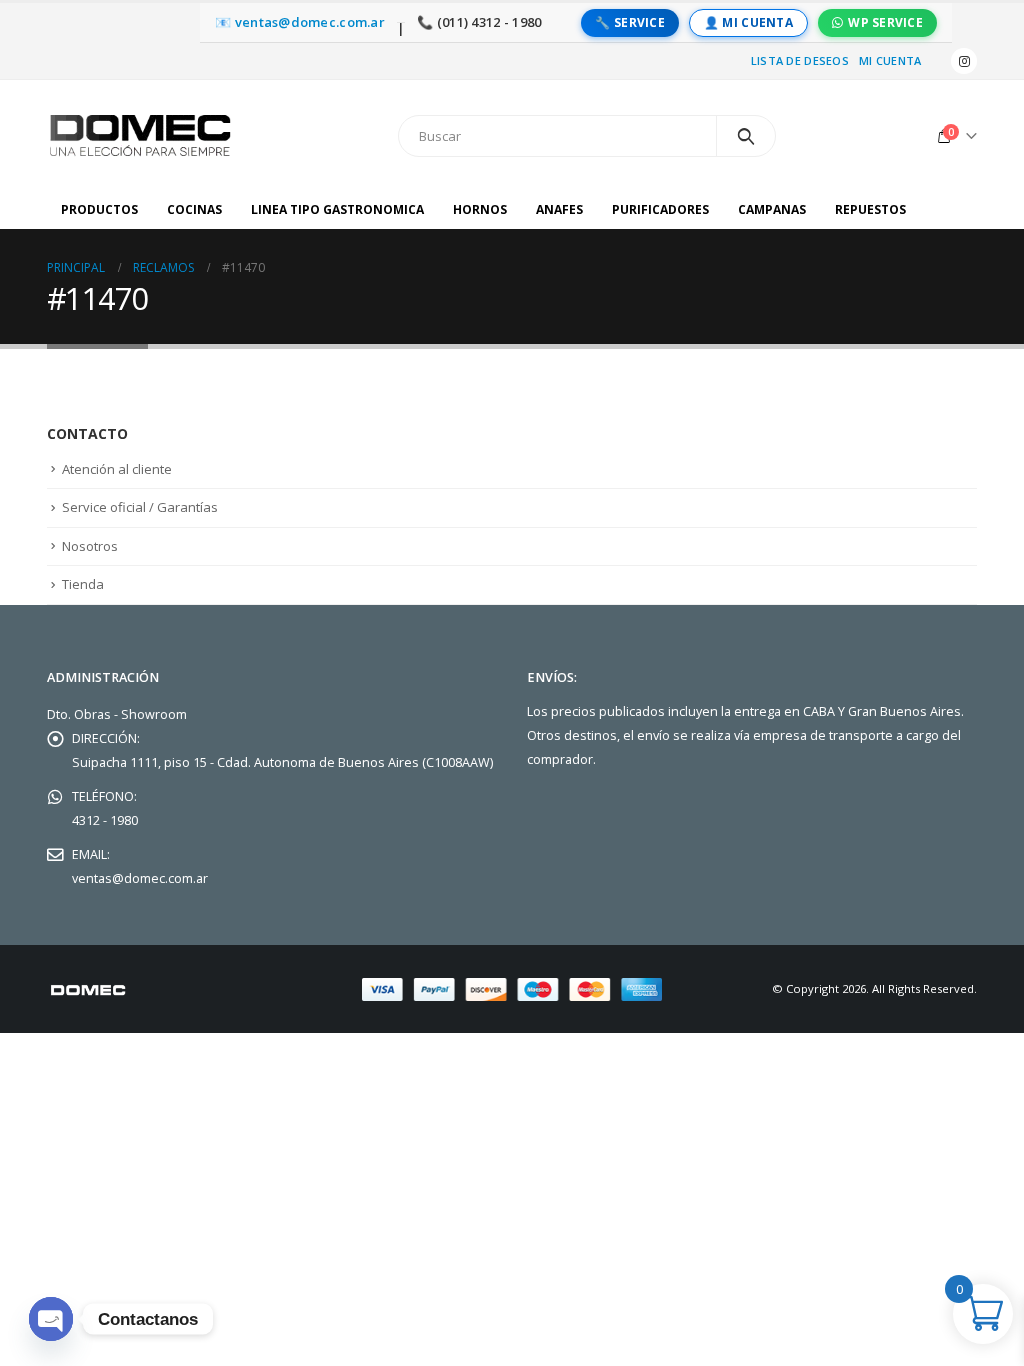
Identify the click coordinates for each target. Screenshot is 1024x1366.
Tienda (83, 584)
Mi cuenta (890, 60)
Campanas (772, 209)
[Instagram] (964, 61)
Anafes (559, 209)
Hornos (480, 209)
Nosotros (90, 546)
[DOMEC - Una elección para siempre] (142, 135)
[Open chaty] (51, 1319)
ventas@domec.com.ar (140, 878)
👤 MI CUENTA (748, 22)
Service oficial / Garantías (140, 507)
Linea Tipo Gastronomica (337, 209)
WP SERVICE (885, 22)
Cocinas (194, 209)
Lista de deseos (800, 60)
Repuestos (870, 209)
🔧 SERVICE (629, 22)
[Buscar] (746, 136)
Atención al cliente (117, 469)
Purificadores (660, 209)
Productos (99, 209)
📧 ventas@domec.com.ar (300, 22)
